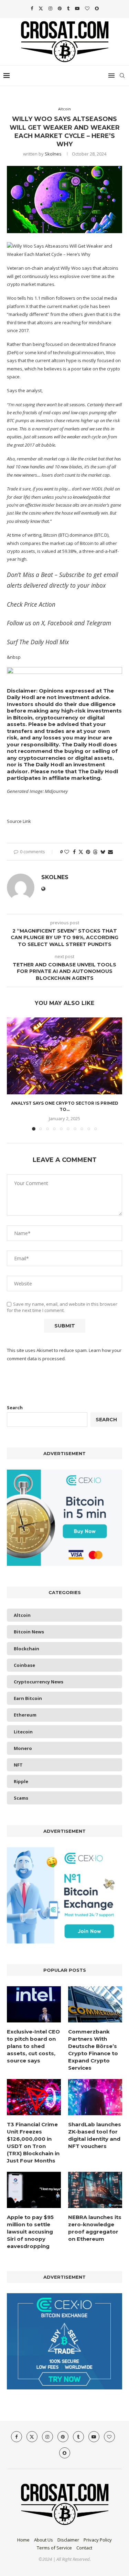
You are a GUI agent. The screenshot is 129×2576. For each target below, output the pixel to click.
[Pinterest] (60, 8)
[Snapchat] (97, 8)
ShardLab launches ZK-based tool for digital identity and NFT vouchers (95, 2135)
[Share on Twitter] (81, 852)
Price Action (40, 604)
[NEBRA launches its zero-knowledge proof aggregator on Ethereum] (95, 2190)
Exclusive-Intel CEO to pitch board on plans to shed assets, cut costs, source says (33, 2046)
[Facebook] (32, 8)
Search (15, 1408)
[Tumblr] (68, 8)
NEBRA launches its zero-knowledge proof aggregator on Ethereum (95, 2228)
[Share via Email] (110, 852)
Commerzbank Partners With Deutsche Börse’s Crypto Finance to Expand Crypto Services (93, 2050)
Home (23, 2540)
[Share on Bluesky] (103, 852)
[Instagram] (50, 8)
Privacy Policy (98, 2540)
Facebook (60, 623)
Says (12, 390)
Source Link (19, 821)
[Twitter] (41, 8)
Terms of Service (54, 2548)
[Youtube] (77, 8)
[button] (13, 1074)
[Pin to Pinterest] (88, 852)
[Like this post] (67, 852)
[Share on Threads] (95, 852)
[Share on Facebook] (74, 852)
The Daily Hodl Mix (44, 642)
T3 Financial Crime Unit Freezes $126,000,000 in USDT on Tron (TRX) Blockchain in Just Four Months (33, 2142)
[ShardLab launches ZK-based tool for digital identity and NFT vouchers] (95, 2097)
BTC (63, 535)
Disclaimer (68, 2540)
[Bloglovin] (87, 8)
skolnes (53, 154)
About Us (44, 2540)
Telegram (99, 623)
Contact (84, 2548)
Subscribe (72, 575)
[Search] (122, 76)
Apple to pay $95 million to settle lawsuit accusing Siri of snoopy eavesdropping (30, 2232)
